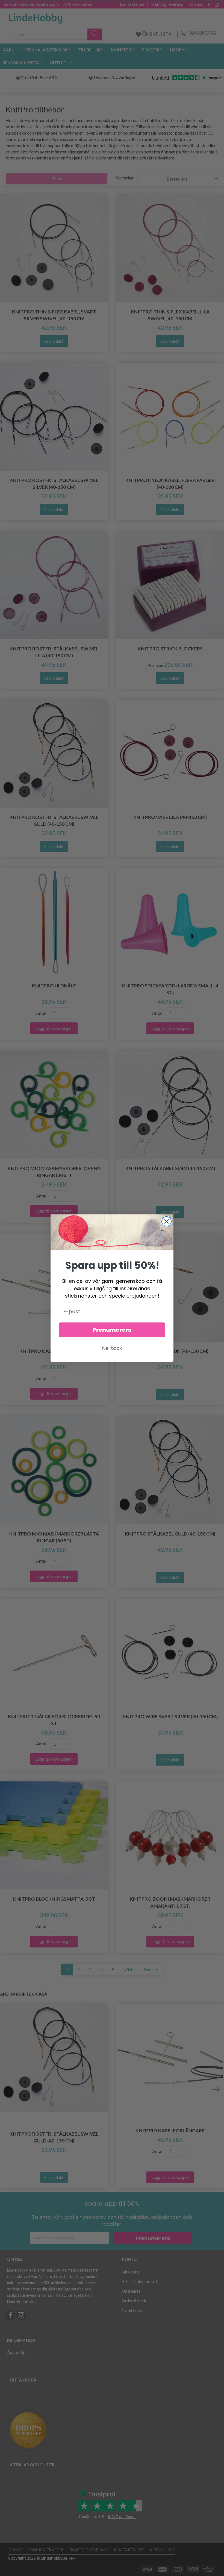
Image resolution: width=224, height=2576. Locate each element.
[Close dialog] (166, 1221)
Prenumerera (112, 1330)
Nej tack (112, 1348)
